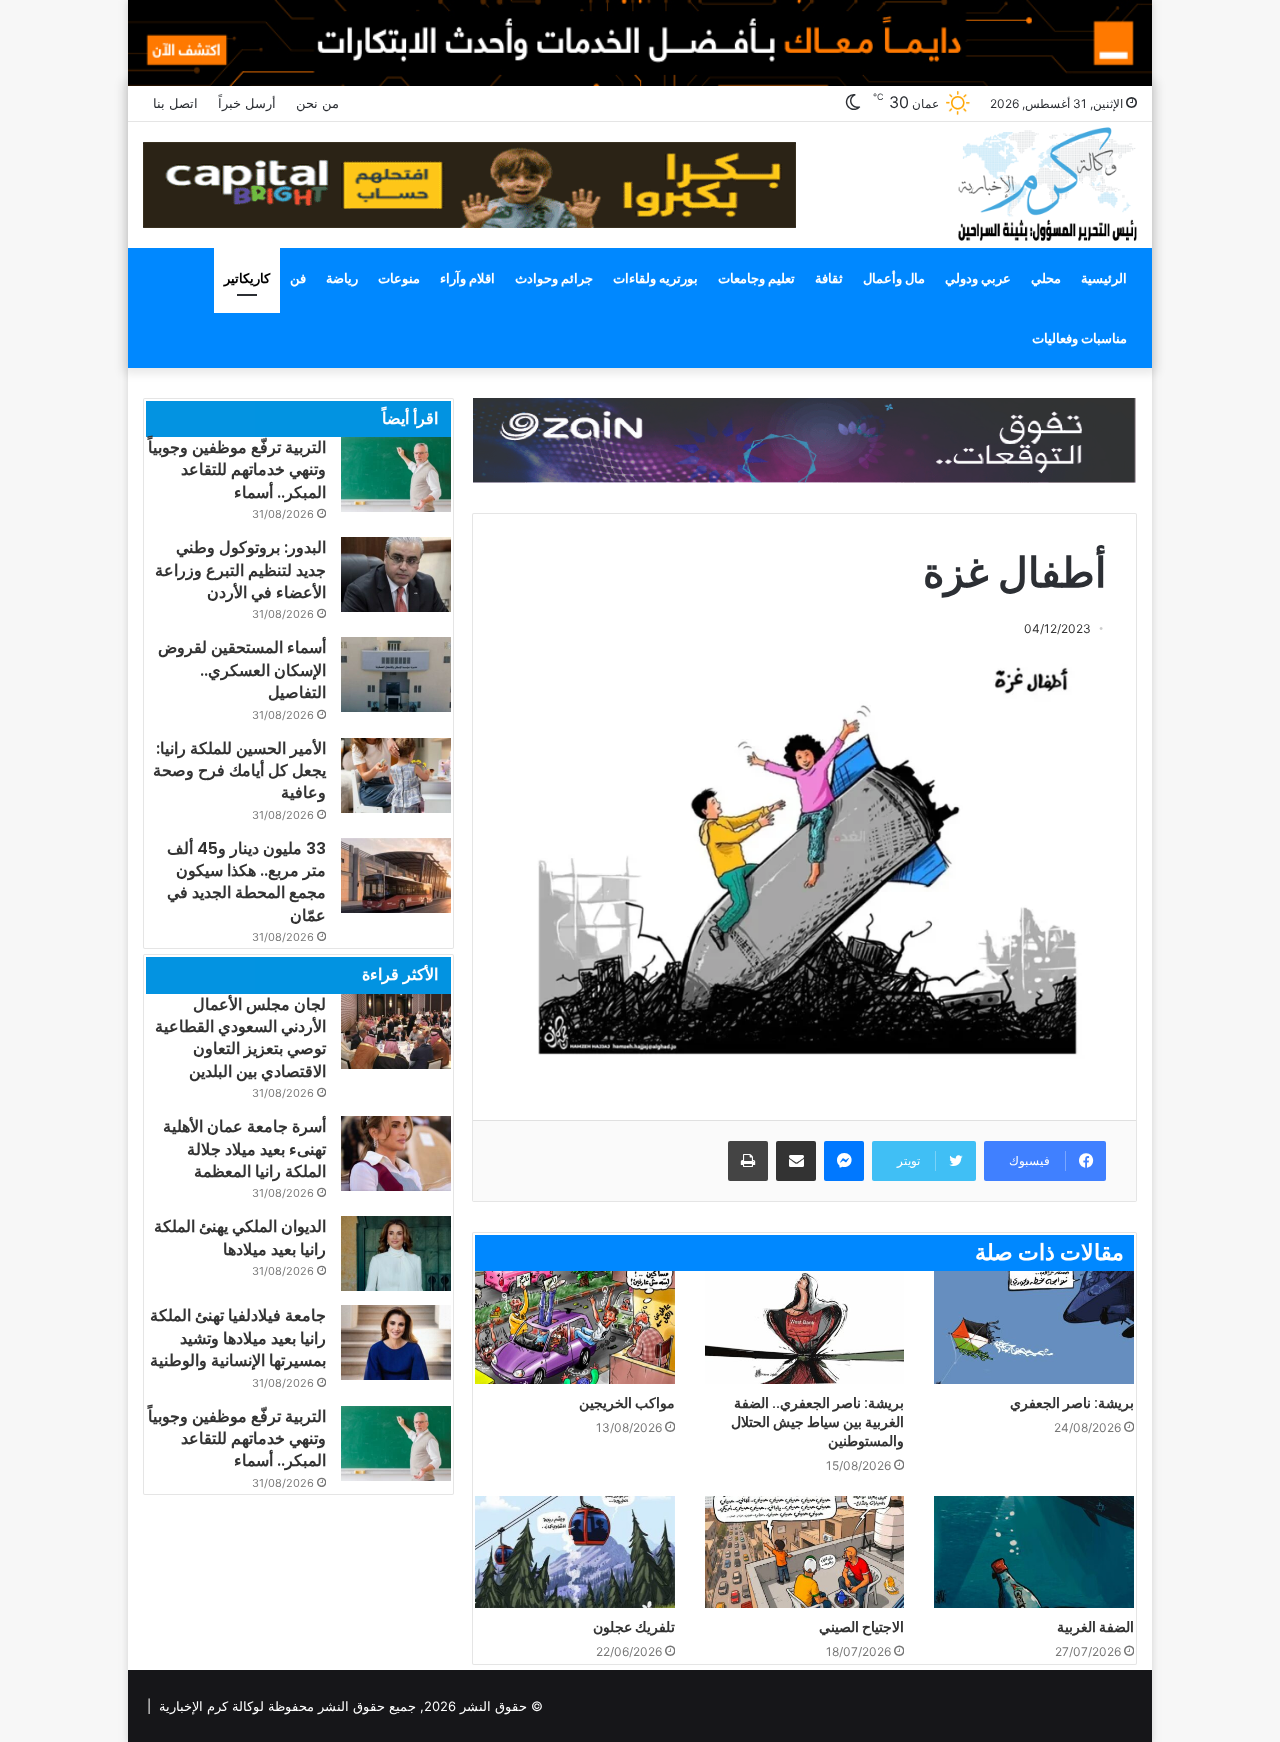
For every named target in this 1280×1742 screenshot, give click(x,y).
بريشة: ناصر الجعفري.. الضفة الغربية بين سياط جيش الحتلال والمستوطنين (817, 1422)
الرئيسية (1104, 278)
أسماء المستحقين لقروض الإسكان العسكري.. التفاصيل (242, 670)
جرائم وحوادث (554, 278)
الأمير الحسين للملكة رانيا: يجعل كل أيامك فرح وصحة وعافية (239, 771)
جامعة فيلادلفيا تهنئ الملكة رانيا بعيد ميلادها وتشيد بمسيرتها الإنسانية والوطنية (238, 1338)
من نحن (317, 103)
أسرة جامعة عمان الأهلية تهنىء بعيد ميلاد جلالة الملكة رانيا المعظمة (244, 1149)
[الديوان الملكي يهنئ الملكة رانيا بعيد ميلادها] (396, 1253)
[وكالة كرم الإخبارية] (1046, 182)
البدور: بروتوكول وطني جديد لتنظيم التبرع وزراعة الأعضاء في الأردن (240, 570)
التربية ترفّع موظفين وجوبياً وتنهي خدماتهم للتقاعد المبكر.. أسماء (237, 470)
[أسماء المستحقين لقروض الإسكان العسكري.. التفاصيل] (396, 674)
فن (298, 278)
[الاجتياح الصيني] (805, 1552)
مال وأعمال (894, 278)
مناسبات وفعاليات (1079, 338)
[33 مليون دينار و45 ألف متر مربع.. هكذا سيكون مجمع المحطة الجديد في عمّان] (396, 875)
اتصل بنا (175, 103)
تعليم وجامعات (756, 278)
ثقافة (829, 278)
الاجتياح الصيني (861, 1627)
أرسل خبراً (247, 103)
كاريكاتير (247, 278)
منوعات (399, 278)
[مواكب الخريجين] (575, 1327)
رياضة (342, 278)
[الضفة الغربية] (1034, 1552)
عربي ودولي (978, 278)
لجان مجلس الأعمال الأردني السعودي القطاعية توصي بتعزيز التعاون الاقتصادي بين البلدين (240, 1038)
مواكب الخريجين (627, 1403)
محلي (1046, 278)
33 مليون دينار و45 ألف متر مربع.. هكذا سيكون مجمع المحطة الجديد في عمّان (246, 882)
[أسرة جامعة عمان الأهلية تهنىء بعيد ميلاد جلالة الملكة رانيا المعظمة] (396, 1153)
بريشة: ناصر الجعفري (1072, 1403)
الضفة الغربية (1095, 1627)
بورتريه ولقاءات (655, 278)
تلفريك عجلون (634, 1627)
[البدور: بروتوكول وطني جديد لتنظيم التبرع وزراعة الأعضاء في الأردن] (396, 574)
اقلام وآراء (467, 278)
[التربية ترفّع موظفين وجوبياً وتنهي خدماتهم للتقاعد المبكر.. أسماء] (396, 474)
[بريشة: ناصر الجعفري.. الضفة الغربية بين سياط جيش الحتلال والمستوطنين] (805, 1327)
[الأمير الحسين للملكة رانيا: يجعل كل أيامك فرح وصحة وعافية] (396, 775)
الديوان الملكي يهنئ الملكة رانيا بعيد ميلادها (240, 1237)
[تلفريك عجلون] (575, 1552)
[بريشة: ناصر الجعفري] (1034, 1327)
